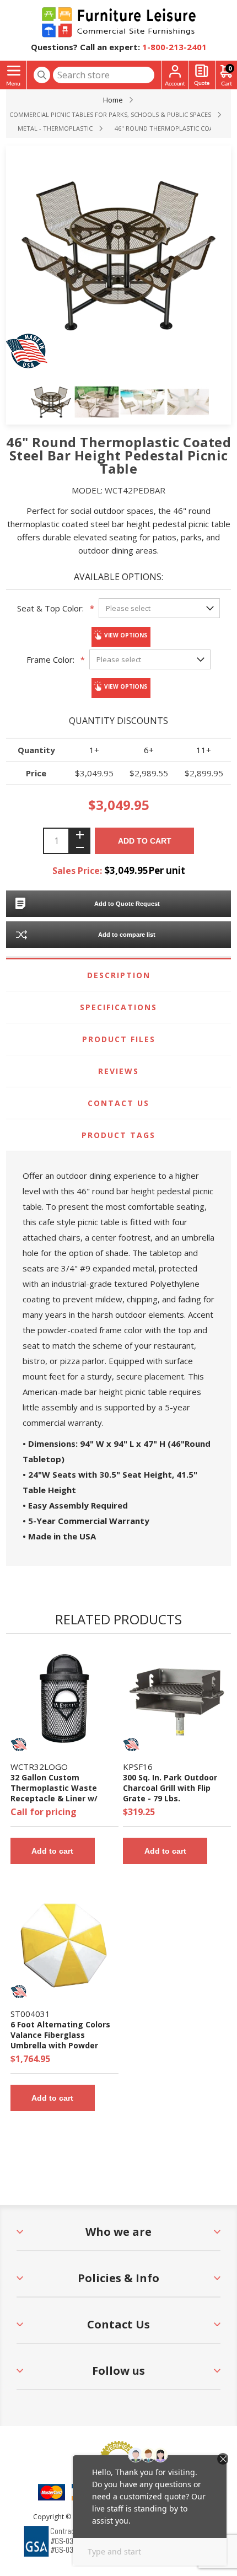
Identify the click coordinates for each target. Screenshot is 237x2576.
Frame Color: (50, 659)
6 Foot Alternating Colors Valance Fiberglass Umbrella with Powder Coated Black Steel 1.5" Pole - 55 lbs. (60, 2045)
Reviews (118, 1071)
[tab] (119, 975)
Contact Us (118, 1103)
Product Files (119, 1039)
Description (119, 975)
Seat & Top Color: (50, 608)
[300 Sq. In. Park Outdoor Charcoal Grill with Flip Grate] (177, 1699)
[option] (51, 402)
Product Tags (118, 1135)
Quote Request (202, 75)
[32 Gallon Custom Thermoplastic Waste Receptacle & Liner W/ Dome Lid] (64, 1699)
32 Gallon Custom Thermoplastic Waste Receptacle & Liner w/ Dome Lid (54, 1793)
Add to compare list (127, 935)
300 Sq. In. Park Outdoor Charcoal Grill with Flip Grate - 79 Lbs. (170, 1788)
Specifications (118, 1007)
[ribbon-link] (19, 1745)
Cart (230, 68)
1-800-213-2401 (174, 47)
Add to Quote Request (127, 904)
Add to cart (145, 841)
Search (42, 75)
